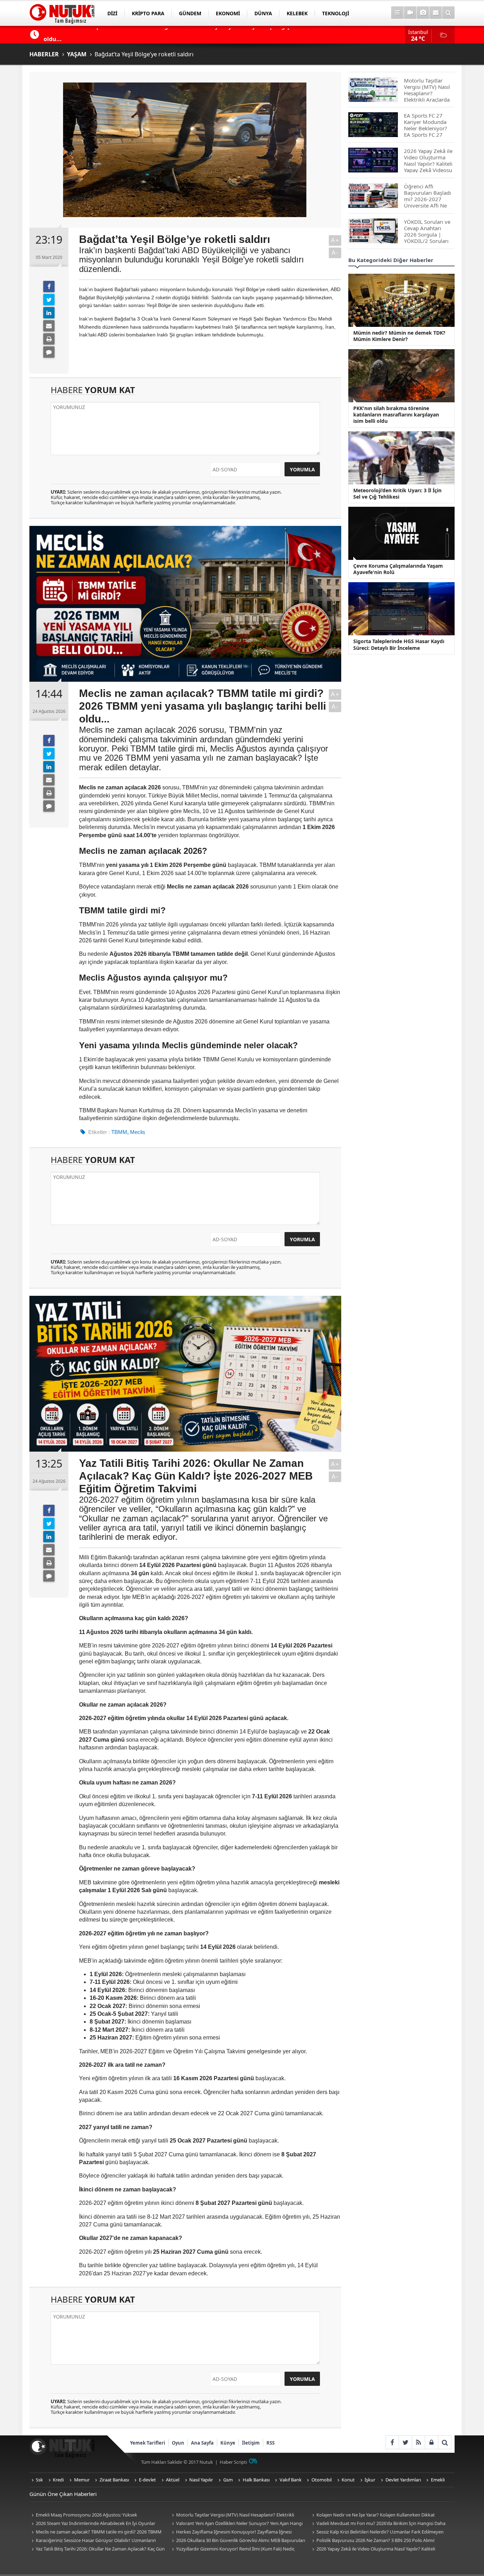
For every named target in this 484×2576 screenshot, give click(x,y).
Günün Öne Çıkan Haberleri (63, 2494)
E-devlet (147, 2480)
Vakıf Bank (291, 2480)
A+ (335, 240)
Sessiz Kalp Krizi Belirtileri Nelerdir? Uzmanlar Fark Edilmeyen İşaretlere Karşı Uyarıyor (377, 2532)
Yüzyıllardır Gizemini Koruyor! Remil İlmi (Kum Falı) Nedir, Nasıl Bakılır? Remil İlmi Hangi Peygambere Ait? (232, 2549)
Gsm (228, 2480)
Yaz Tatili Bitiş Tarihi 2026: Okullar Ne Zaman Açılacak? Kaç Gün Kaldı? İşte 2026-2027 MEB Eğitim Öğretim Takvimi (97, 2549)
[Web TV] (410, 13)
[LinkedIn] (49, 313)
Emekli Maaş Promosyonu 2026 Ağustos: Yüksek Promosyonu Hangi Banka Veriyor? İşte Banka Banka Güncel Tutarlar (93, 2515)
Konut (348, 2480)
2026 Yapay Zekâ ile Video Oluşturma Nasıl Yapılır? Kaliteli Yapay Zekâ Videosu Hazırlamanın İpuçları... (373, 2549)
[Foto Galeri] (423, 13)
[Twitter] (49, 300)
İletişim (251, 2443)
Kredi (58, 2480)
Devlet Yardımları (403, 2480)
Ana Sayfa (202, 2443)
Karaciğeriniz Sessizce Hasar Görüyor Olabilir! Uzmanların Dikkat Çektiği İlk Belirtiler (93, 2541)
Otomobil (322, 2480)
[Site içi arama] (448, 13)
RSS (271, 2443)
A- (335, 253)
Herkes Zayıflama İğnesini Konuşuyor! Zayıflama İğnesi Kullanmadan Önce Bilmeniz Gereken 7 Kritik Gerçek (231, 2532)
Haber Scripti (233, 2462)
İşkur (370, 2480)
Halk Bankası (256, 2480)
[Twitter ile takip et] (405, 2442)
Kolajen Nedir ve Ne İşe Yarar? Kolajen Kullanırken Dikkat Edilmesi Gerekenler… (372, 2515)
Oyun (178, 2443)
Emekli (438, 2480)
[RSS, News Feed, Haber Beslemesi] (418, 2442)
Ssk (39, 2480)
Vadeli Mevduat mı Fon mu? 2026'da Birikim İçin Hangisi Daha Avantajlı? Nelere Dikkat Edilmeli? (378, 2524)
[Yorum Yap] (49, 352)
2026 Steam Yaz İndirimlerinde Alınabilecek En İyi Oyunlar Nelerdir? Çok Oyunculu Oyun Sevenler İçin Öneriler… (92, 2524)
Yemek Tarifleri (148, 2443)
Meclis (138, 1132)
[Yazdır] (49, 339)
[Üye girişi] (431, 2442)
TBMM (119, 1132)
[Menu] (397, 13)
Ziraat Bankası (114, 2480)
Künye (228, 2443)
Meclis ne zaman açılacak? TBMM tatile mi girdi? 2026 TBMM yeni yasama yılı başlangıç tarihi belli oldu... (95, 2532)
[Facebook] (49, 286)
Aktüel (173, 2480)
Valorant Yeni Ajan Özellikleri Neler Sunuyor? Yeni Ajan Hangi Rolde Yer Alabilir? (236, 2524)
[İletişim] (436, 13)
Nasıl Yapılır (201, 2480)
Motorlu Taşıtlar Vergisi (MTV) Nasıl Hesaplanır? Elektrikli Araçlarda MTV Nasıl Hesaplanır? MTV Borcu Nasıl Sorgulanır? (234, 2515)
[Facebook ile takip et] (392, 2442)
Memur (82, 2480)
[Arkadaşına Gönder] (49, 326)
